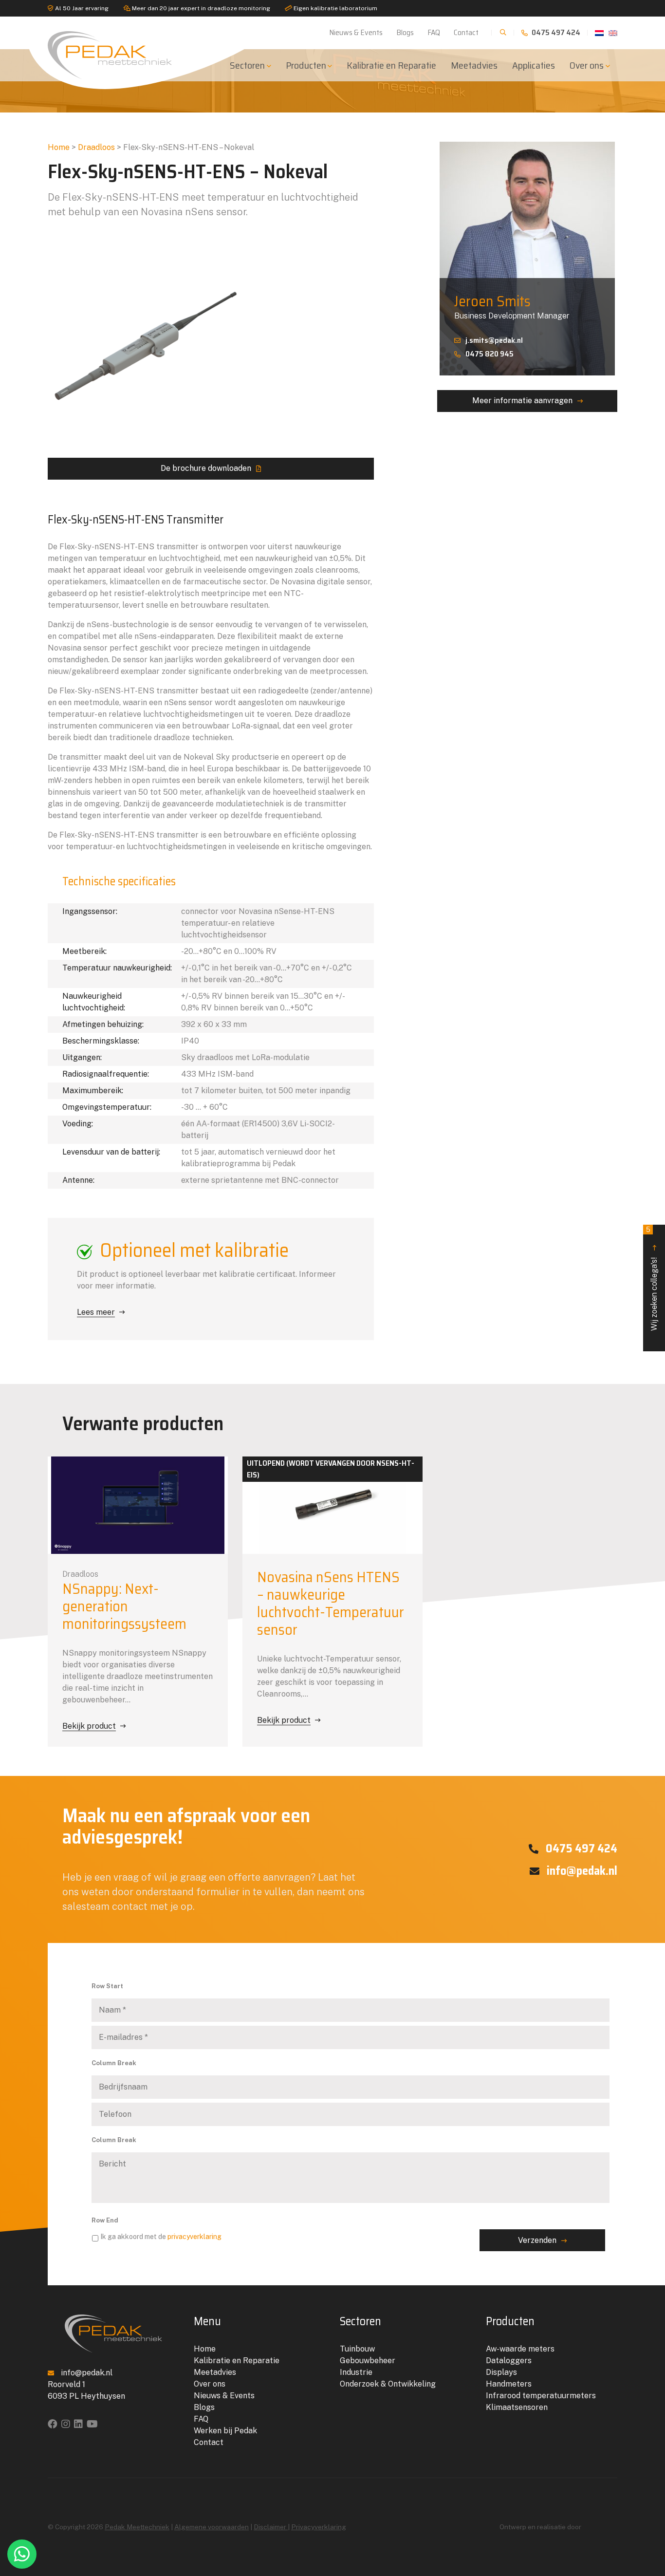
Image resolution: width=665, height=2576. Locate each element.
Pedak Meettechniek (137, 2527)
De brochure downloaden (206, 468)
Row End (105, 2220)
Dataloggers (509, 2361)
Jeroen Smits (492, 301)
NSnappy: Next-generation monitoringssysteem (124, 1606)
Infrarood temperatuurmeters (541, 2396)
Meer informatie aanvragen (522, 401)
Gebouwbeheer (368, 2361)
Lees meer (96, 1312)
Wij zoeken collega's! (652, 1278)
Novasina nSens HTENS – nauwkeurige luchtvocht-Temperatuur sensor (331, 1603)
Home (59, 147)
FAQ (434, 32)
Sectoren (247, 65)
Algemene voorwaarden (212, 2527)
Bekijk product (89, 1726)
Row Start (107, 1986)
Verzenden (537, 2240)
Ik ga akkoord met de (161, 2237)
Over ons (587, 65)
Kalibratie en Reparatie (391, 65)
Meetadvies (474, 65)
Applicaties (534, 65)
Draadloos (96, 147)
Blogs (405, 32)
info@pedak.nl (581, 1871)
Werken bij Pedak (225, 2431)
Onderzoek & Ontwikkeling (388, 2384)
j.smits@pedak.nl (494, 340)
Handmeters (509, 2384)
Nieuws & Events (356, 32)
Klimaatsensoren (517, 2407)
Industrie (356, 2372)
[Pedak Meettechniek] (113, 53)
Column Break (114, 2063)
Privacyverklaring (319, 2527)
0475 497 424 (555, 32)
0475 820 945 (490, 354)
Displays (501, 2372)
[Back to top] (647, 2529)
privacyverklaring (194, 2237)
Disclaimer (271, 2527)
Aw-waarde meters (520, 2349)
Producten (306, 65)
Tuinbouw (357, 2349)
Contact (466, 32)
